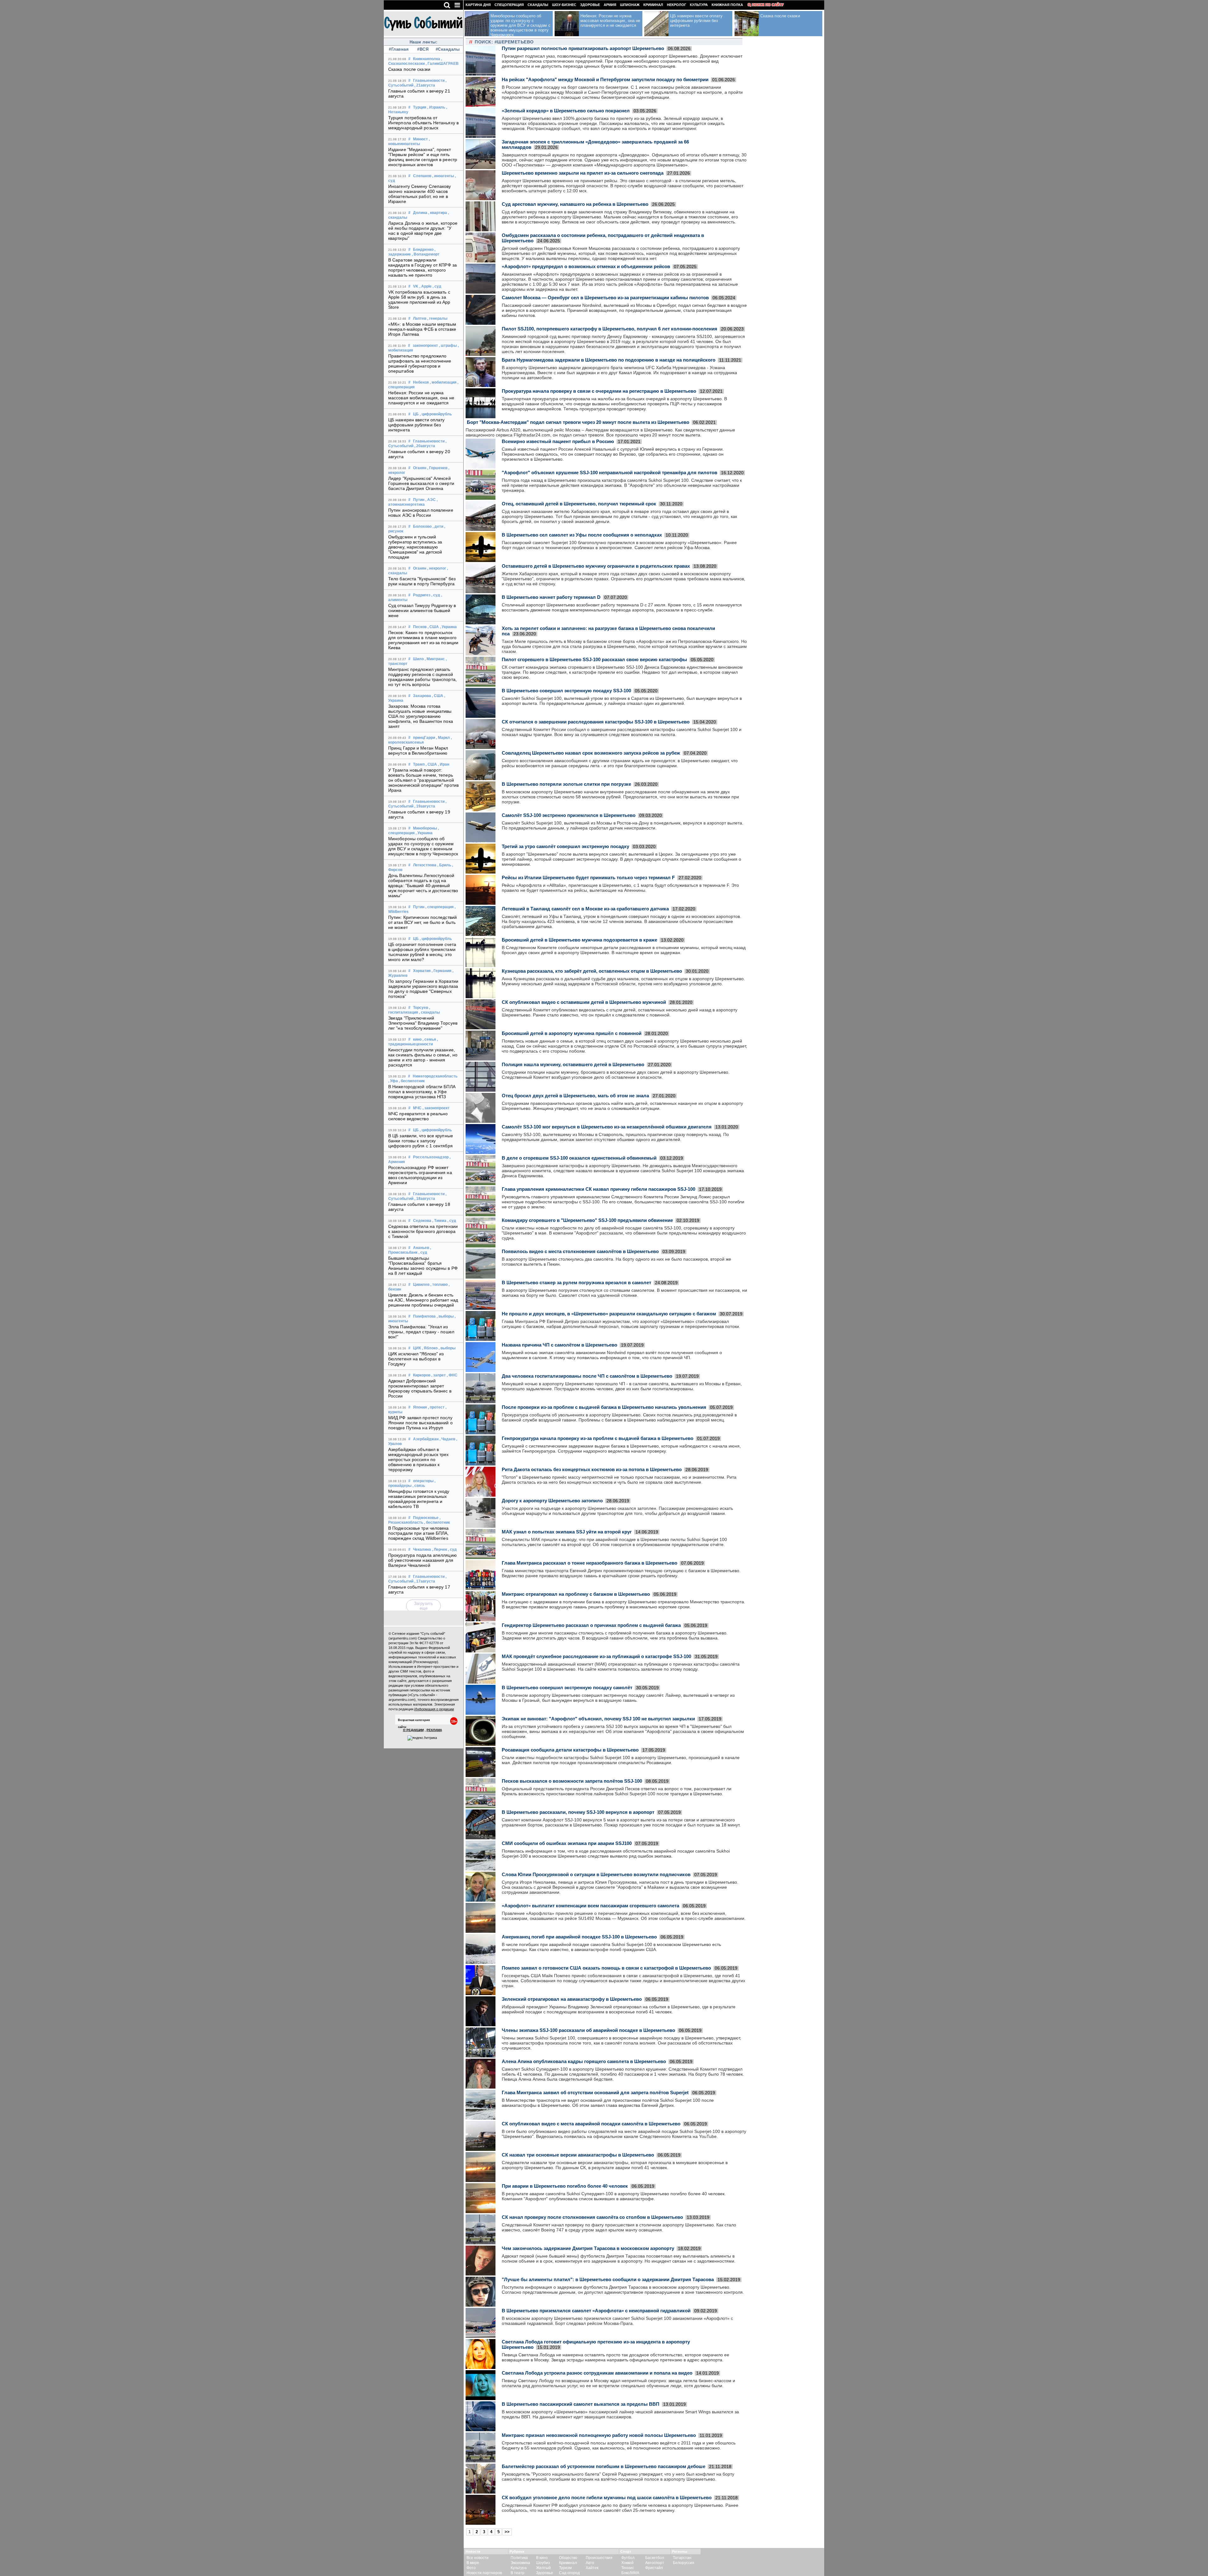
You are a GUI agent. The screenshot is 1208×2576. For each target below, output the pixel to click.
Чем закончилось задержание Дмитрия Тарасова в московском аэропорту (588, 2248)
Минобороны (425, 828)
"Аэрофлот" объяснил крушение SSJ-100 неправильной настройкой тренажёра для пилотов (610, 472)
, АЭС (431, 500)
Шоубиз (543, 2563)
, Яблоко (430, 1348)
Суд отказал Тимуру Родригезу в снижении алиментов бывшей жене (422, 610)
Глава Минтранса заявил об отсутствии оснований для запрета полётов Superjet (595, 2092)
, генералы (437, 318)
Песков (420, 627)
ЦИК (417, 1348)
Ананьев (421, 1248)
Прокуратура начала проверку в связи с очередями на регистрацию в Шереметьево (599, 391)
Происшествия (599, 2558)
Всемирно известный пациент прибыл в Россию (558, 441)
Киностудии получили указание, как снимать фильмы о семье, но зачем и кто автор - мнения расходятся (423, 1057)
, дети (438, 526)
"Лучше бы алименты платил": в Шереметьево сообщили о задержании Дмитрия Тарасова (608, 2279)
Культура (699, 5)
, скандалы (429, 1012)
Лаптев (420, 318)
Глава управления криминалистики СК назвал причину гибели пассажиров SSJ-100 (598, 1189)
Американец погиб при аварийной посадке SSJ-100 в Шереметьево (579, 1937)
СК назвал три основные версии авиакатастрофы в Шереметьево (578, 2155)
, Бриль (444, 865)
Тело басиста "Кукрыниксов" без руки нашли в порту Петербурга (422, 581)
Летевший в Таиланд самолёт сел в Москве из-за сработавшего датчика (585, 909)
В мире (473, 2563)
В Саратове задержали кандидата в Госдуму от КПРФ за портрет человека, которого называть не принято (422, 267)
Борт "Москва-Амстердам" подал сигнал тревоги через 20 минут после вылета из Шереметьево (578, 422)
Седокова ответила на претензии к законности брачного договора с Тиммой (423, 1231)
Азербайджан (426, 1439)
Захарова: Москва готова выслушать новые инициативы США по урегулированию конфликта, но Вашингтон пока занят (421, 716)
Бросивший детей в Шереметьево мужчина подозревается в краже (579, 940)
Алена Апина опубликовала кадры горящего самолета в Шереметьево (584, 2061)
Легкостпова (425, 865)
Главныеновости (429, 81)
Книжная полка (727, 5)
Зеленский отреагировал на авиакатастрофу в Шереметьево (572, 1999)
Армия (610, 5)
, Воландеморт (426, 254)
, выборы (445, 1316)
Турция (420, 107)
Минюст (420, 139)
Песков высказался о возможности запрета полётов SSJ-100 (572, 1781)
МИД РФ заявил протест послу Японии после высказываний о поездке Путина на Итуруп (420, 1423)
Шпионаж (630, 5)
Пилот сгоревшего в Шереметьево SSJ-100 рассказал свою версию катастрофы (594, 659)
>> (507, 2532)
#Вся (423, 49)
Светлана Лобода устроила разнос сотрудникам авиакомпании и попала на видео (597, 2373)
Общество (568, 2558)
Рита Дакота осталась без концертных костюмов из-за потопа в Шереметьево (592, 1469)
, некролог (437, 568)
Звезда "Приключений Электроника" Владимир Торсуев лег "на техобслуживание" (423, 1023)
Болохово (422, 526)
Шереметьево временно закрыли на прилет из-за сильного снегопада (583, 173)
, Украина (448, 627)
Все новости (478, 2558)
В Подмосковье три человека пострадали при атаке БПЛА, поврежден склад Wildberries (419, 1533)
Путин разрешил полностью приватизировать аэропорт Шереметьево (583, 48)
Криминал (653, 5)
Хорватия (422, 971)
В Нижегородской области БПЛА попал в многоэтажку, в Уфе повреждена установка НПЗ (422, 1092)
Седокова (422, 1221)
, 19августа (425, 806)
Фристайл (654, 2568)
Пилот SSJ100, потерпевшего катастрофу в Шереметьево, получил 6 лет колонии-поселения (610, 329)
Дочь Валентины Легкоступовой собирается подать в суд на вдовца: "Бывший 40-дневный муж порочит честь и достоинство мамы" (423, 886)
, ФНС (452, 1375)
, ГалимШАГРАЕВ (442, 64)
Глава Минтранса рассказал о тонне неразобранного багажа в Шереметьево (590, 1563)
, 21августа (425, 85)
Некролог (677, 5)
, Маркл (443, 738)
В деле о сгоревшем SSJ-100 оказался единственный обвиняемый (579, 1158)
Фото (471, 2568)
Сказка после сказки (409, 69)
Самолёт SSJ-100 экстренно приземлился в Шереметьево (569, 815)
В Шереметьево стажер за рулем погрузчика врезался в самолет (576, 1282)
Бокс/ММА (630, 2573)
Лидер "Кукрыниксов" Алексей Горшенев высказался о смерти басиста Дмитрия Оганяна (421, 483)
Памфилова (424, 1316)
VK (416, 286)
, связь (419, 1486)
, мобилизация (443, 382)
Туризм (565, 2568)
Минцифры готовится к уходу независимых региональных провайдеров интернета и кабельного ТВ (419, 1499)
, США (433, 627)
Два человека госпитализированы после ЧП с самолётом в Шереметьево (587, 1376)
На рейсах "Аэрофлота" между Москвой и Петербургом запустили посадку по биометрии (605, 79)
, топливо (439, 1285)
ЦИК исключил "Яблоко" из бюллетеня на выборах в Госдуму (416, 1359)
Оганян (420, 468)
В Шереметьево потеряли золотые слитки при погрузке (566, 784)
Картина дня (478, 5)
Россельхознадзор (431, 1157)
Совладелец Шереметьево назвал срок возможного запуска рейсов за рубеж (591, 753)
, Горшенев (437, 468)
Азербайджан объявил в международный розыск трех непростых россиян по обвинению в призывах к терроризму (419, 1460)
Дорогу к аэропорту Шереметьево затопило (552, 1501)
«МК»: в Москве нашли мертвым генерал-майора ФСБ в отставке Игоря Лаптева (422, 329)
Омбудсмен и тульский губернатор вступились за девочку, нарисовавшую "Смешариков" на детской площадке (415, 547)
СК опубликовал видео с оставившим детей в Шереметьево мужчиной (584, 1002)
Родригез (422, 595)
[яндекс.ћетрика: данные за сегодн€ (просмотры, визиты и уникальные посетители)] (422, 1738)
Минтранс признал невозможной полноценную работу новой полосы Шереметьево (599, 2435)
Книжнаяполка (427, 59)
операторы (423, 1481)
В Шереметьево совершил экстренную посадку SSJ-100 (566, 691)
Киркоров (422, 1375)
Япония (420, 1407)
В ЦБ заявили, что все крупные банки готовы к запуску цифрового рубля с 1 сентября (421, 1141)
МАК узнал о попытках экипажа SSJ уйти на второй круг (567, 1532)
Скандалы (538, 5)
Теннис (628, 2568)
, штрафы (448, 346)
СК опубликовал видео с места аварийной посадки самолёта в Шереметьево (591, 2124)
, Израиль (436, 107)
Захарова (422, 696)
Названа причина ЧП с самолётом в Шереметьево (559, 1345)
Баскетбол (655, 2558)
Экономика (520, 2563)
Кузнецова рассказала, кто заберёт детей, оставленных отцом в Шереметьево (592, 971)
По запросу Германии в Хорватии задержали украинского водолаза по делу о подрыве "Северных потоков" (423, 989)
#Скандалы (447, 49)
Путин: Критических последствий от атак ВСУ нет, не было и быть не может (422, 922)
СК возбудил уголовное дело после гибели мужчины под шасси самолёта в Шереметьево (607, 2497)
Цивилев (421, 1285)
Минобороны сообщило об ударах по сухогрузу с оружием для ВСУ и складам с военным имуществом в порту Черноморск (423, 846)
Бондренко (423, 250)
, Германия (442, 971)
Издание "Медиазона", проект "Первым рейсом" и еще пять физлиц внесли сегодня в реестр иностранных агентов (423, 157)
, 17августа (425, 1581)
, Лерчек (439, 1550)
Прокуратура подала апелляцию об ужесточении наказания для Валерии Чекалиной (422, 1560)
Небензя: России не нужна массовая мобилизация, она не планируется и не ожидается (421, 398)
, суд (437, 286)
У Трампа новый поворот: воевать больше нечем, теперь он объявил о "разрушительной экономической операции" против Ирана (423, 780)
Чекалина (422, 1550)
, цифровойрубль (436, 414)
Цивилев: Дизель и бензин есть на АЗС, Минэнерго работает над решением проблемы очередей (423, 1300)
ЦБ (416, 414)
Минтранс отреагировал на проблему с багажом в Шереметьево (576, 1594)
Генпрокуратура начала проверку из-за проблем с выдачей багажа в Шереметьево (598, 1438)
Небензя (421, 382)
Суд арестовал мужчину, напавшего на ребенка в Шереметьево (575, 204)
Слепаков (422, 176)
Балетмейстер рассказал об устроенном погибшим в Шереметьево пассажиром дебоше (604, 2466)
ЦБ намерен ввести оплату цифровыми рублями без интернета (416, 425)
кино (417, 1039)
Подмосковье (426, 1518)
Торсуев (421, 1008)
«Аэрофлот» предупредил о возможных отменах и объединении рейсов (586, 266)
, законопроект (436, 1108)
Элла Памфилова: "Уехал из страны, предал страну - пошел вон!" (421, 1332)
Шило (418, 659)
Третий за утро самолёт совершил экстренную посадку (565, 846)
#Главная (399, 49)
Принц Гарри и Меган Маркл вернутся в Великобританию (418, 751)
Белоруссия (684, 2563)
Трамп (419, 764)
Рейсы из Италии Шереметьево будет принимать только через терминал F (588, 877)
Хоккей (627, 2563)
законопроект (425, 346)
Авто (590, 2563)
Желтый (543, 2568)
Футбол (628, 2558)
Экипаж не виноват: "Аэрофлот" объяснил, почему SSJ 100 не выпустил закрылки (598, 1719)
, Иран (444, 764)
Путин (419, 500)
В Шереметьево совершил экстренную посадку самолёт (567, 1687)
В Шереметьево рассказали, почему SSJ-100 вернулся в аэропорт (578, 1812)
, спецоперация (439, 907)
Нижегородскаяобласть (435, 1076)
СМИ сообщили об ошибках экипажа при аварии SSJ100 (567, 1843)
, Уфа (393, 1081)
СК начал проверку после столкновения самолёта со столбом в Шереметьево (592, 2217)
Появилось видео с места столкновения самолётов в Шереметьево (580, 1251)
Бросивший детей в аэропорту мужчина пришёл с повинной (572, 1033)
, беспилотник (412, 1081)
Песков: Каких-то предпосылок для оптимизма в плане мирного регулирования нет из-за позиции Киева (423, 640)
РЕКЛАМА (434, 1730)
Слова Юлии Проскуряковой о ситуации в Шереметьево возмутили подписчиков (596, 1874)
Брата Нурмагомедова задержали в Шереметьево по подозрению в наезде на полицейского (609, 360)
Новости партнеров (484, 2573)
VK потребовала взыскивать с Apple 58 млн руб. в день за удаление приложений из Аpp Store (419, 300)
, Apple (425, 286)
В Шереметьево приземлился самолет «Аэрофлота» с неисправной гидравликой (596, 2311)
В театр (517, 2573)
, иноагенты (443, 176)
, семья (429, 1039)
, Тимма (439, 1221)
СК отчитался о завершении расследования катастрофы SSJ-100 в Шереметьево (596, 722)
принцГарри (424, 738)
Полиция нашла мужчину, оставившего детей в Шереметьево (573, 1064)
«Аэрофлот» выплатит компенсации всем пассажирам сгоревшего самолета (590, 1906)
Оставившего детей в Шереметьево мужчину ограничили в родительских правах (596, 566)
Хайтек (592, 2568)
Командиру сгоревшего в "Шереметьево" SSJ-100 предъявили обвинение (587, 1220)
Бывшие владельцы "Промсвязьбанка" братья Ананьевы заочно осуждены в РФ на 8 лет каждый (423, 1266)
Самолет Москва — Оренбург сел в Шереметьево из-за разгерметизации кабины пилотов (605, 298)
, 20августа (425, 446)
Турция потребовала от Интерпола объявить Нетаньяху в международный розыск (423, 123)
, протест (436, 1407)
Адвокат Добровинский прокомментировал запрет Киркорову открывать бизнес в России (420, 1388)
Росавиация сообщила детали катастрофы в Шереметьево (570, 1750)
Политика (519, 2558)
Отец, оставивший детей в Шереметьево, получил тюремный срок (579, 504)
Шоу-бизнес (564, 5)
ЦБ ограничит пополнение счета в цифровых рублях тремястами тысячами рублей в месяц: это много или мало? (422, 952)
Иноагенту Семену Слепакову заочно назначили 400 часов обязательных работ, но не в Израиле (420, 194)
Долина (420, 213)
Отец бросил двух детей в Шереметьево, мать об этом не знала (575, 1096)
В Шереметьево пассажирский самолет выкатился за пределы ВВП (581, 2404)
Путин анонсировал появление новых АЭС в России (421, 513)
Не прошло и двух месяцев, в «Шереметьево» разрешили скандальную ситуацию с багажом (609, 1314)
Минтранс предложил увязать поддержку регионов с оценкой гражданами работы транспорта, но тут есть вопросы (422, 677)
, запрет (439, 1375)
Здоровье (590, 5)
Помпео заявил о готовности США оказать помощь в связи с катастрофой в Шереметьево (606, 1968)
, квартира (438, 213)
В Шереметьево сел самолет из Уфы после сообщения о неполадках (582, 535)
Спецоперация (509, 5)
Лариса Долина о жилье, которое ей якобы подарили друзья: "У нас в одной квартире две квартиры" (423, 231)
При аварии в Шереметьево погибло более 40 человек (565, 2186)
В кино (542, 2558)
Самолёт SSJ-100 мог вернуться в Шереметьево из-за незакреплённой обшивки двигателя (607, 1127)
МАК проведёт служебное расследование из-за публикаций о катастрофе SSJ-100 (596, 1656)
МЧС (417, 1108)
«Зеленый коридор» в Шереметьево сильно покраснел (566, 111)
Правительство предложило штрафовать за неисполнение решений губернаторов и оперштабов (420, 363)
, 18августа (425, 1199)
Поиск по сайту (768, 5)
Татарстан (682, 2558)
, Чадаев (447, 1439)
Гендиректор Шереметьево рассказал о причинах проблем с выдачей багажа (591, 1625)
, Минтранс (435, 659)
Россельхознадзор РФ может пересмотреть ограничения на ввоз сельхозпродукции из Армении (420, 1175)
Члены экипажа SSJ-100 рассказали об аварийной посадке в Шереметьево (588, 2030)
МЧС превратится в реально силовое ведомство (418, 1116)
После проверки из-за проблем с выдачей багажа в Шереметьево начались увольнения (604, 1407)
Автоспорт (655, 2563)
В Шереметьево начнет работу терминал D (551, 597)
